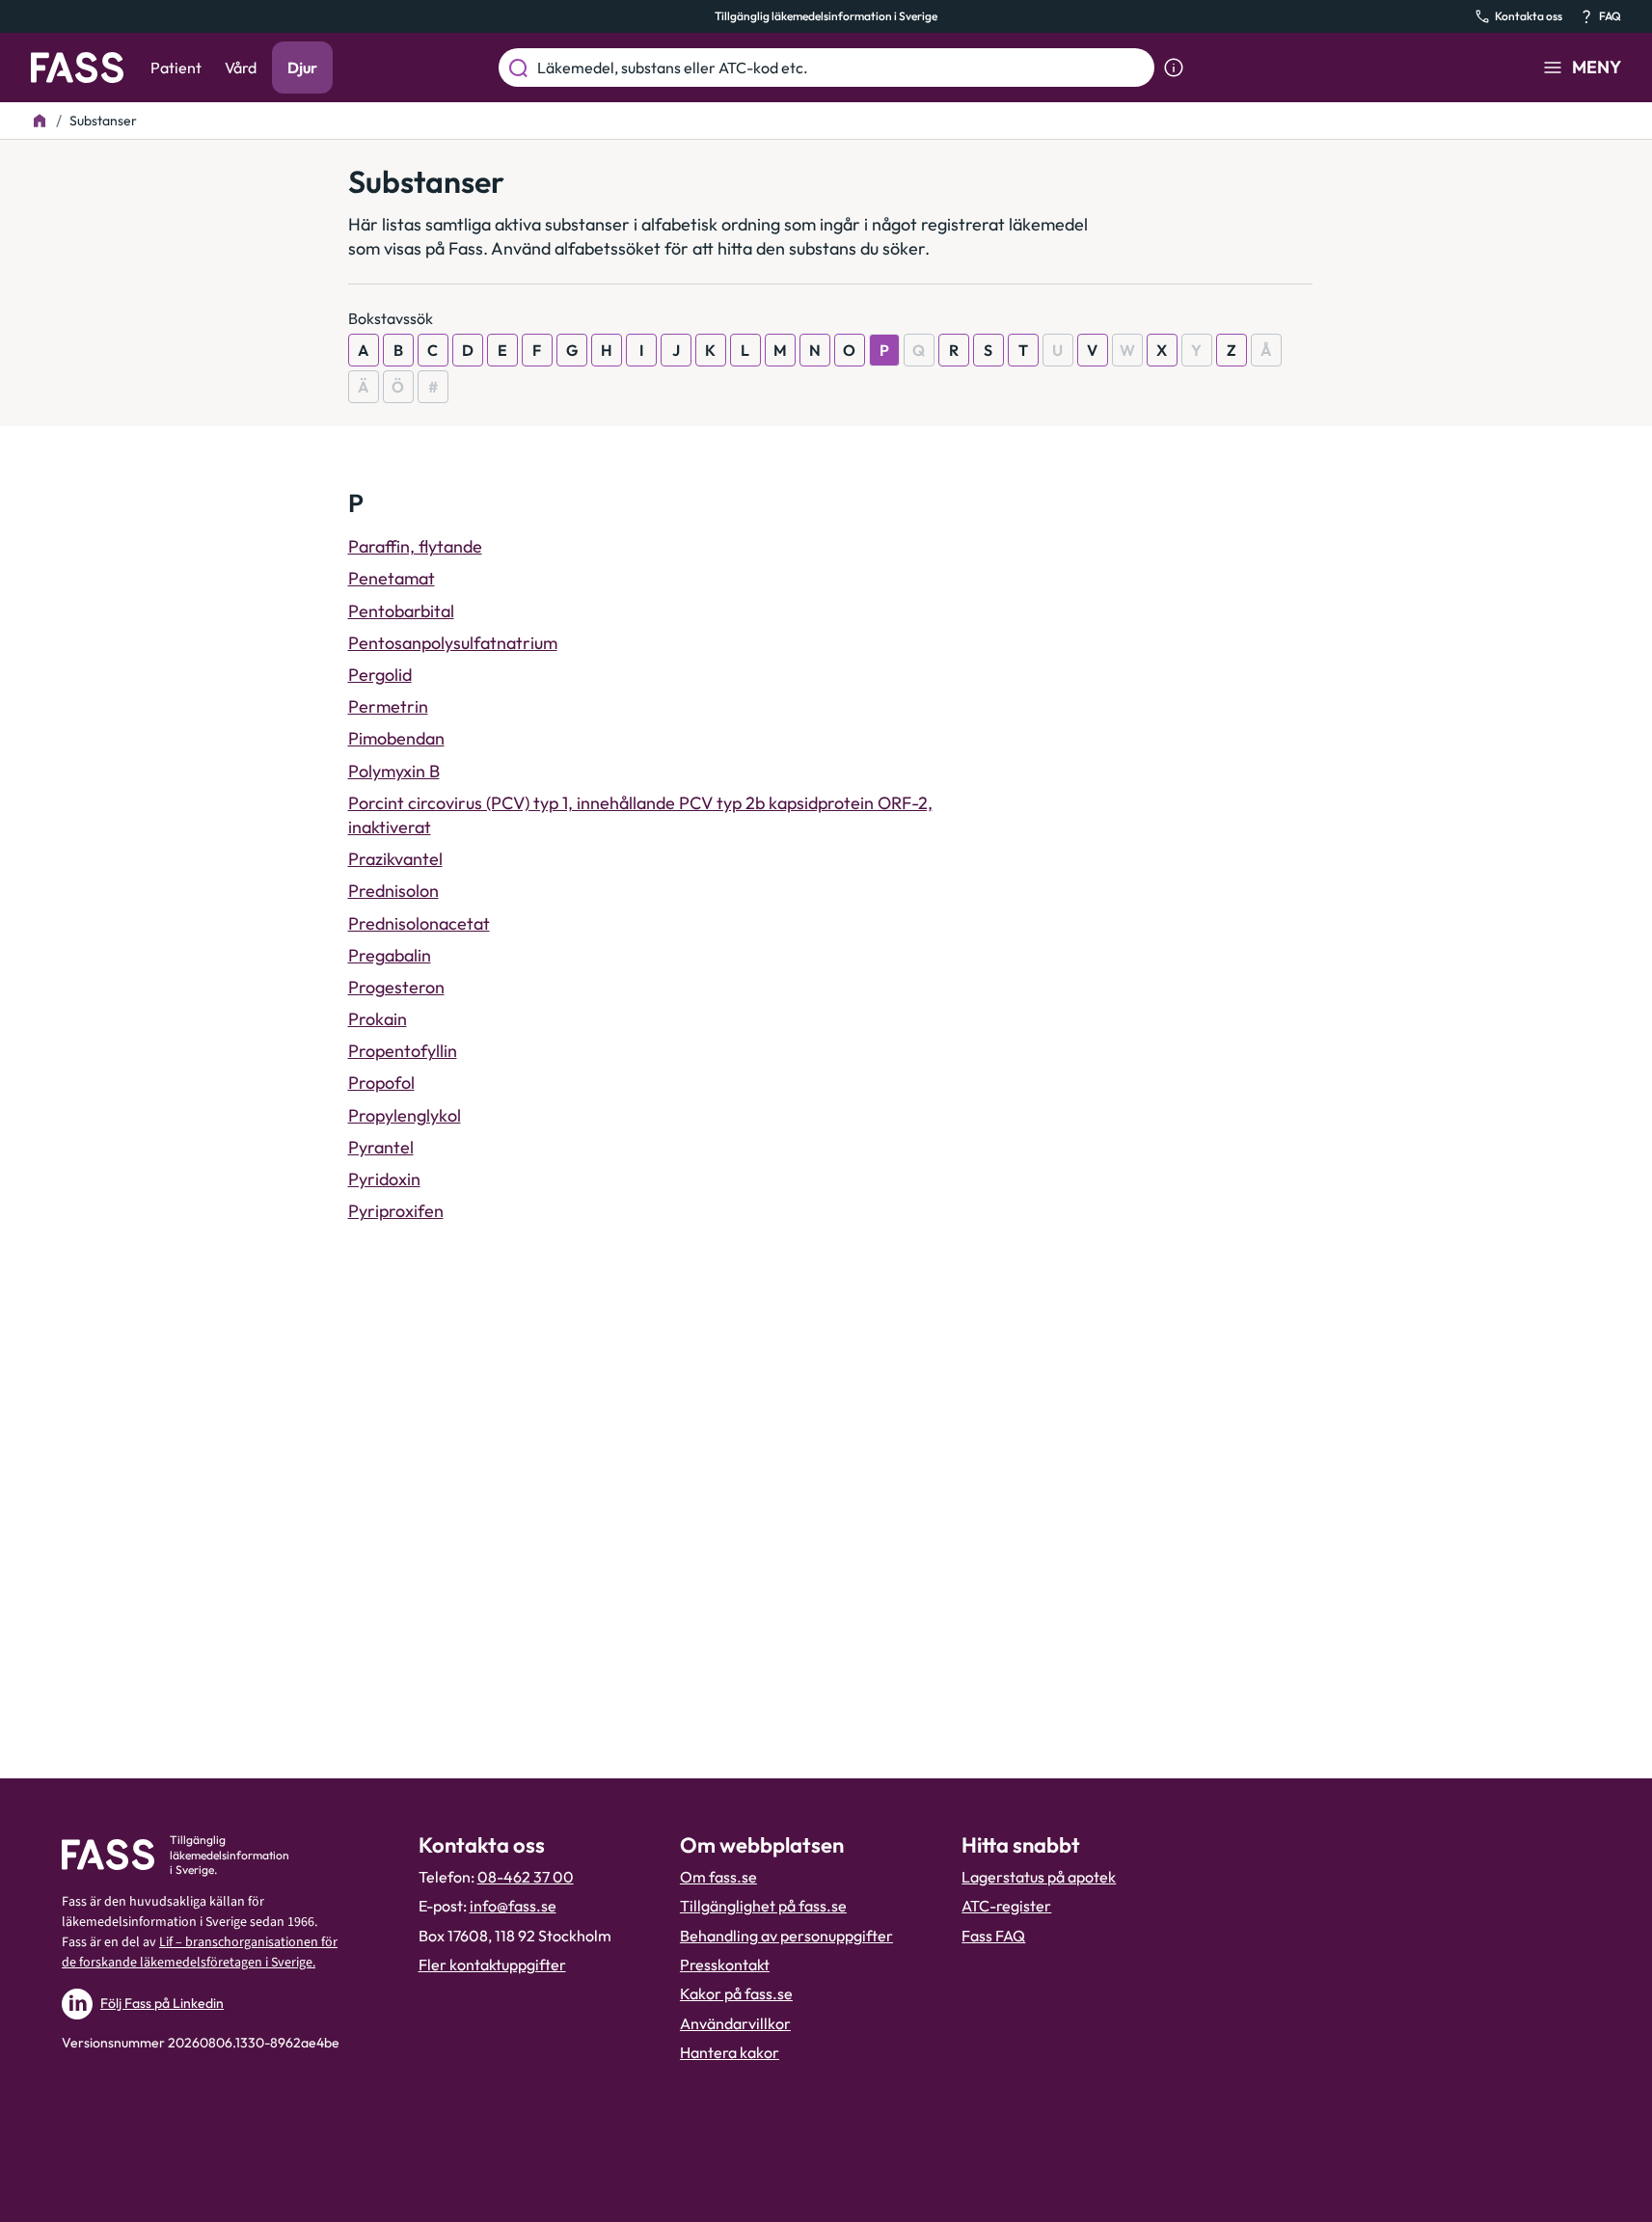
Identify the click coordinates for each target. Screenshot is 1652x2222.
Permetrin (388, 706)
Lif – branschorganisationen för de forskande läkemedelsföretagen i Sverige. (200, 1952)
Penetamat (392, 578)
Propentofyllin (403, 1051)
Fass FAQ (993, 1936)
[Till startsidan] (40, 121)
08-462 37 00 (526, 1877)
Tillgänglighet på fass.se (763, 1906)
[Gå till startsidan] (77, 68)
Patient (176, 68)
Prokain (378, 1019)
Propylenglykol (405, 1115)
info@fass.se (513, 1906)
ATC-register (1006, 1906)
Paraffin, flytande (415, 546)
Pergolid (380, 675)
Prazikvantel (395, 859)
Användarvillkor (735, 2023)
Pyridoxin (384, 1179)
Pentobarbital (401, 611)
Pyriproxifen (396, 1211)
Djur (302, 68)
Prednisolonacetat (419, 923)
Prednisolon (393, 891)
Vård (241, 68)
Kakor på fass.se (736, 1993)
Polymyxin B (394, 771)
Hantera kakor (730, 2052)
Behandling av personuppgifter (786, 1936)
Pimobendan (396, 738)
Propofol (381, 1083)
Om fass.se (718, 1877)
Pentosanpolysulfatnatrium (453, 643)
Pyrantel (381, 1147)
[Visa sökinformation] (1174, 68)
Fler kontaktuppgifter (492, 1965)
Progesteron (396, 987)
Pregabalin (390, 955)
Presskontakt (725, 1965)
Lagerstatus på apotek (1039, 1877)
